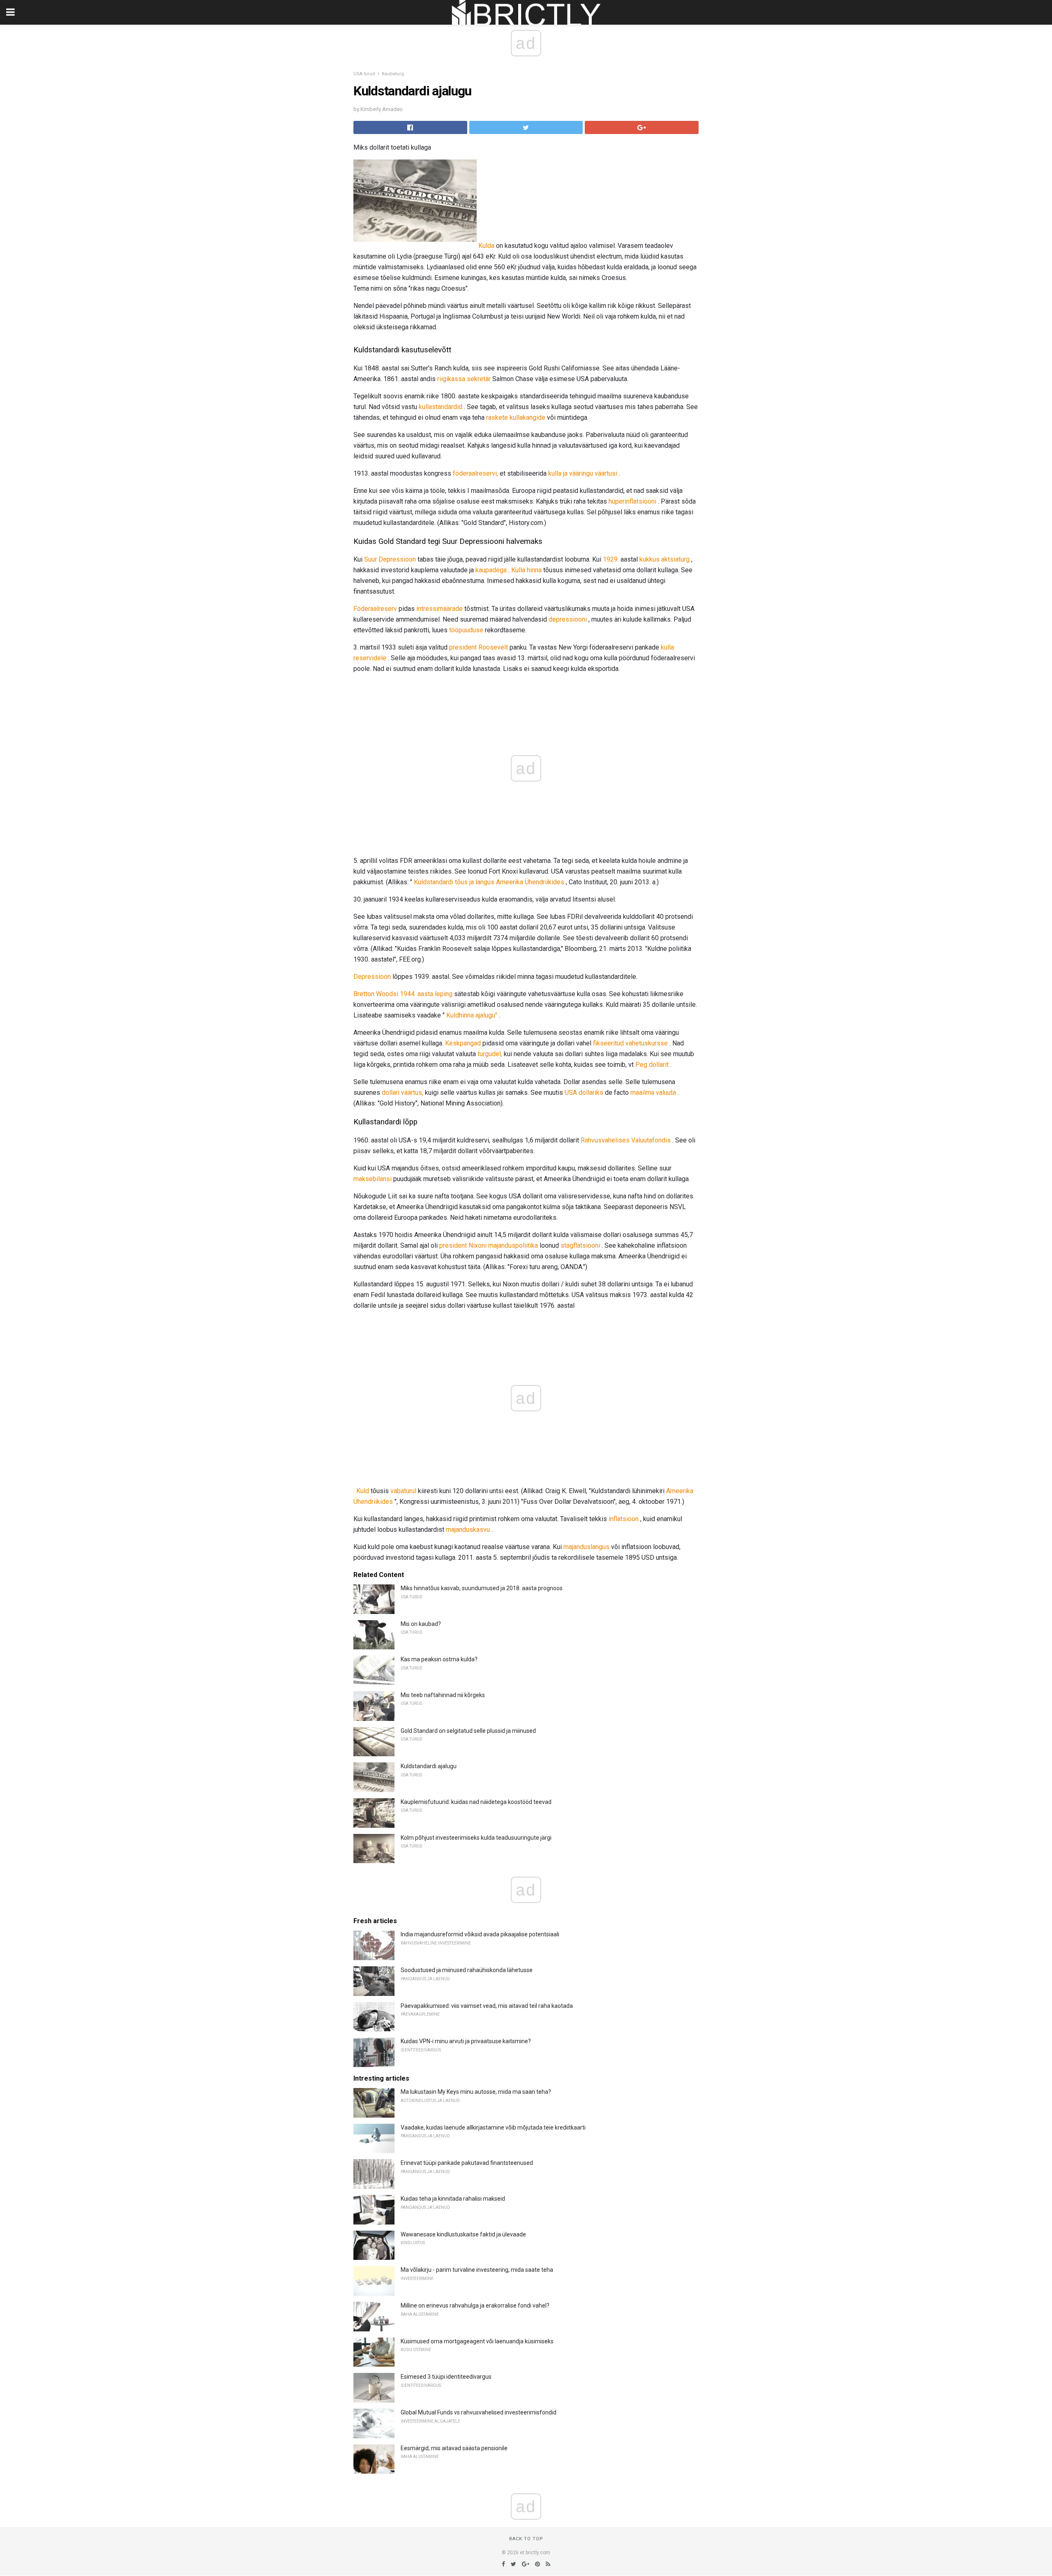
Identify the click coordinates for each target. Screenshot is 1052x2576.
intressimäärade (439, 609)
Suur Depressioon (390, 559)
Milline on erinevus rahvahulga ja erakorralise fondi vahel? (475, 2305)
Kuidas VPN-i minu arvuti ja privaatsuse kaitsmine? (466, 2041)
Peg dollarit (652, 1065)
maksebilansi (373, 1179)
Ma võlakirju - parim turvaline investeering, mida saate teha (477, 2270)
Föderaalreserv (375, 609)
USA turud (364, 74)
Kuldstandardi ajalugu (429, 1766)
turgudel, (490, 1054)
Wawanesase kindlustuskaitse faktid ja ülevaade (463, 2234)
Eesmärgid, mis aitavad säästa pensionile (454, 2448)
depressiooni (568, 619)
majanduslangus (586, 1547)
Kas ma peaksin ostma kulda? (439, 1659)
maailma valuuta (653, 1093)
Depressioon (372, 977)
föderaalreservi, (475, 473)
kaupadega (491, 570)
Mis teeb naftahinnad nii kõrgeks (443, 1695)
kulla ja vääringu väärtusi (583, 473)
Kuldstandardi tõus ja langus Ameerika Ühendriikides (489, 882)
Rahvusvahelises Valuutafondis (626, 1140)
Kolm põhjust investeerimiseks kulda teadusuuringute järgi (476, 1838)
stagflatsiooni (580, 1245)
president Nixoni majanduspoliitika (489, 1245)
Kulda (486, 246)
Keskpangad (463, 1043)
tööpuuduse (466, 630)
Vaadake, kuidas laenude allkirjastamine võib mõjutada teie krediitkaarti (493, 2127)
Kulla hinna (526, 570)
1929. (611, 559)
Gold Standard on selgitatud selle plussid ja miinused (468, 1731)
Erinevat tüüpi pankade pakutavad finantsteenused (467, 2163)
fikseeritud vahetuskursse (630, 1043)
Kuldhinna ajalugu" (472, 1015)
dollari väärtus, (403, 1093)
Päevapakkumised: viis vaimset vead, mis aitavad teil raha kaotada (487, 2006)
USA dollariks (584, 1093)
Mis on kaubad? (421, 1624)
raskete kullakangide (516, 417)
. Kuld (361, 1491)
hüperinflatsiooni (632, 501)
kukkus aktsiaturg (664, 559)
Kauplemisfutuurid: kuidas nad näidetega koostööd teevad (476, 1802)
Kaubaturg (393, 74)
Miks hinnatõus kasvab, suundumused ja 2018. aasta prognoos (482, 1588)
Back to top (526, 2539)
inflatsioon (624, 1519)
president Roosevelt (479, 647)
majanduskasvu (468, 1530)
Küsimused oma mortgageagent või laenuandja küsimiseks (477, 2341)
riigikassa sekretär (464, 379)
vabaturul (403, 1491)
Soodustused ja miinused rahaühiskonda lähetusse (467, 1970)
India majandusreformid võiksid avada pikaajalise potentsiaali (480, 1934)
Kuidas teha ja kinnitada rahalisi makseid (453, 2199)
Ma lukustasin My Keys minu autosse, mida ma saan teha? (476, 2092)
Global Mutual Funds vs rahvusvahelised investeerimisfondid (479, 2412)
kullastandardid (441, 407)
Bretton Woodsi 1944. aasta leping (403, 994)
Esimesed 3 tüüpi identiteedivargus (446, 2377)
